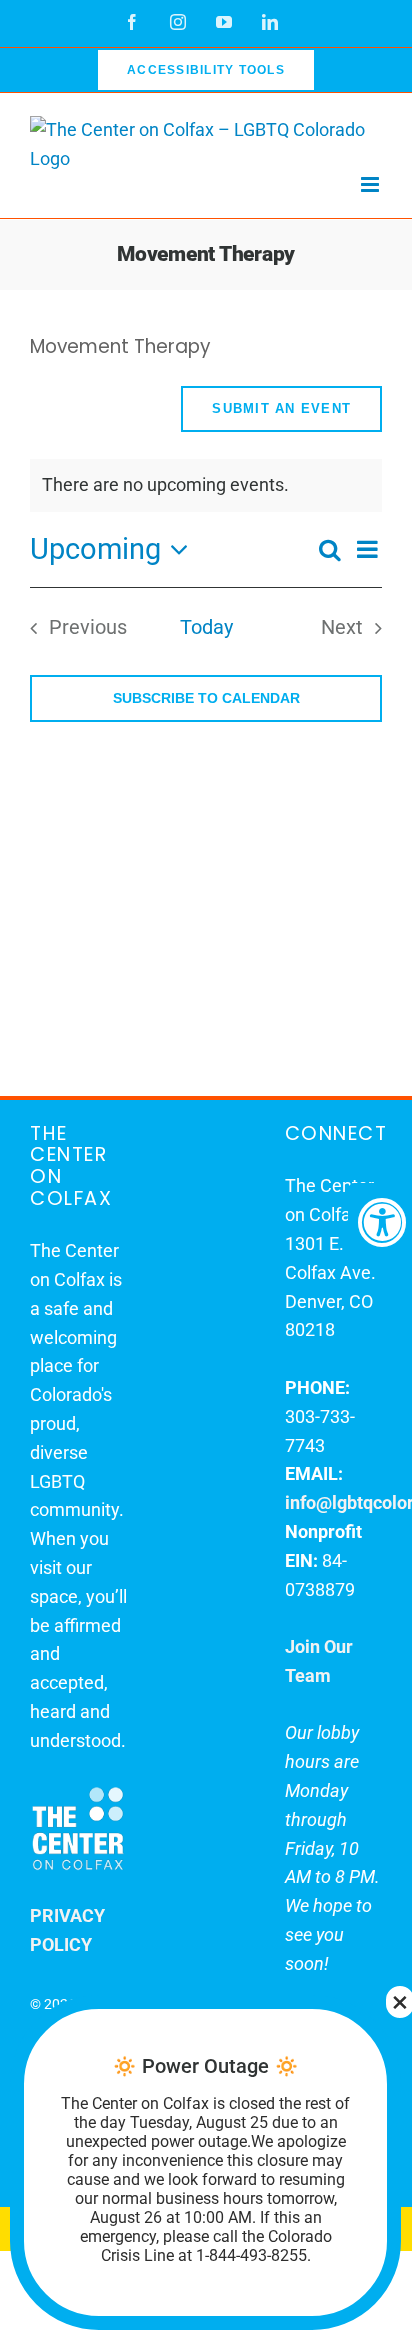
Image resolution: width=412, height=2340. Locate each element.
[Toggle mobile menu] (371, 184)
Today (206, 627)
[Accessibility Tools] (380, 1222)
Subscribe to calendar (206, 698)
